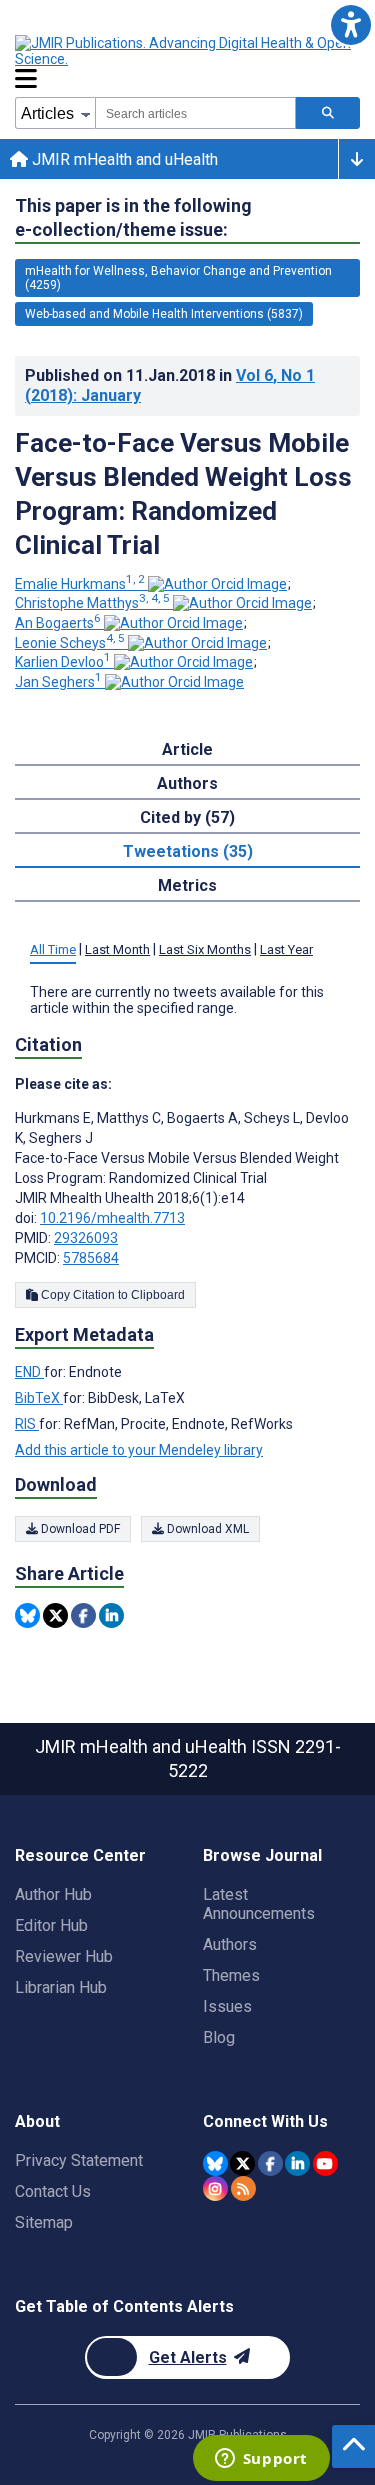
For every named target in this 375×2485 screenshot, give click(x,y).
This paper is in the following (133, 217)
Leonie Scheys (70, 643)
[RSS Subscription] (243, 2188)
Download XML (206, 1529)
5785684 (91, 1258)
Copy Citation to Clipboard (111, 1295)
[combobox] (195, 113)
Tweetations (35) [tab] (188, 851)
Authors (230, 1944)
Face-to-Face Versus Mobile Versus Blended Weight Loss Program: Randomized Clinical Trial (183, 494)
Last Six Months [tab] (205, 949)
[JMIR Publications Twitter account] (242, 2163)
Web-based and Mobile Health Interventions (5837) (164, 314)
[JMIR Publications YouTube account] (325, 2163)
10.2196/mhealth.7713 (112, 1218)
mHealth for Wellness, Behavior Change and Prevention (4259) (178, 278)
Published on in (170, 385)
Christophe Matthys (92, 603)
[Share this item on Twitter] (55, 1615)
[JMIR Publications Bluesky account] (215, 2163)
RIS (27, 1424)
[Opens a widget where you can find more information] (261, 2460)
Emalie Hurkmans (80, 584)
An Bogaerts (58, 623)
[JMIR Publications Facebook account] (270, 2163)
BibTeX (39, 1398)
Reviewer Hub (64, 1956)
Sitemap (44, 2222)
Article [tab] (187, 749)
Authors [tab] (187, 783)
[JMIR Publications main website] (185, 51)
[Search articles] (328, 113)
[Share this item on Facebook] (83, 1615)
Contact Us (53, 2191)
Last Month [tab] (117, 949)
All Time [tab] (53, 949)
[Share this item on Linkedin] (111, 1615)
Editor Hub (51, 1925)
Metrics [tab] (187, 885)
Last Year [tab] (286, 949)
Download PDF (79, 1529)
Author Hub (53, 1894)
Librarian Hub (61, 1987)
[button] (350, 24)
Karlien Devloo (63, 662)
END (29, 1372)
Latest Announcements (259, 1904)
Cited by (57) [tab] (187, 817)
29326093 (86, 1238)
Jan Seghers (58, 682)
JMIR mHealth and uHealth (123, 159)
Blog (219, 2037)
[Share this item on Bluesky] (27, 1615)
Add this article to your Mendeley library (139, 1450)
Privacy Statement (79, 2160)
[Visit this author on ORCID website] (217, 584)
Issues (227, 2006)
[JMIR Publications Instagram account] (215, 2188)
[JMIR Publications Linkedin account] (297, 2163)
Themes (231, 1975)
